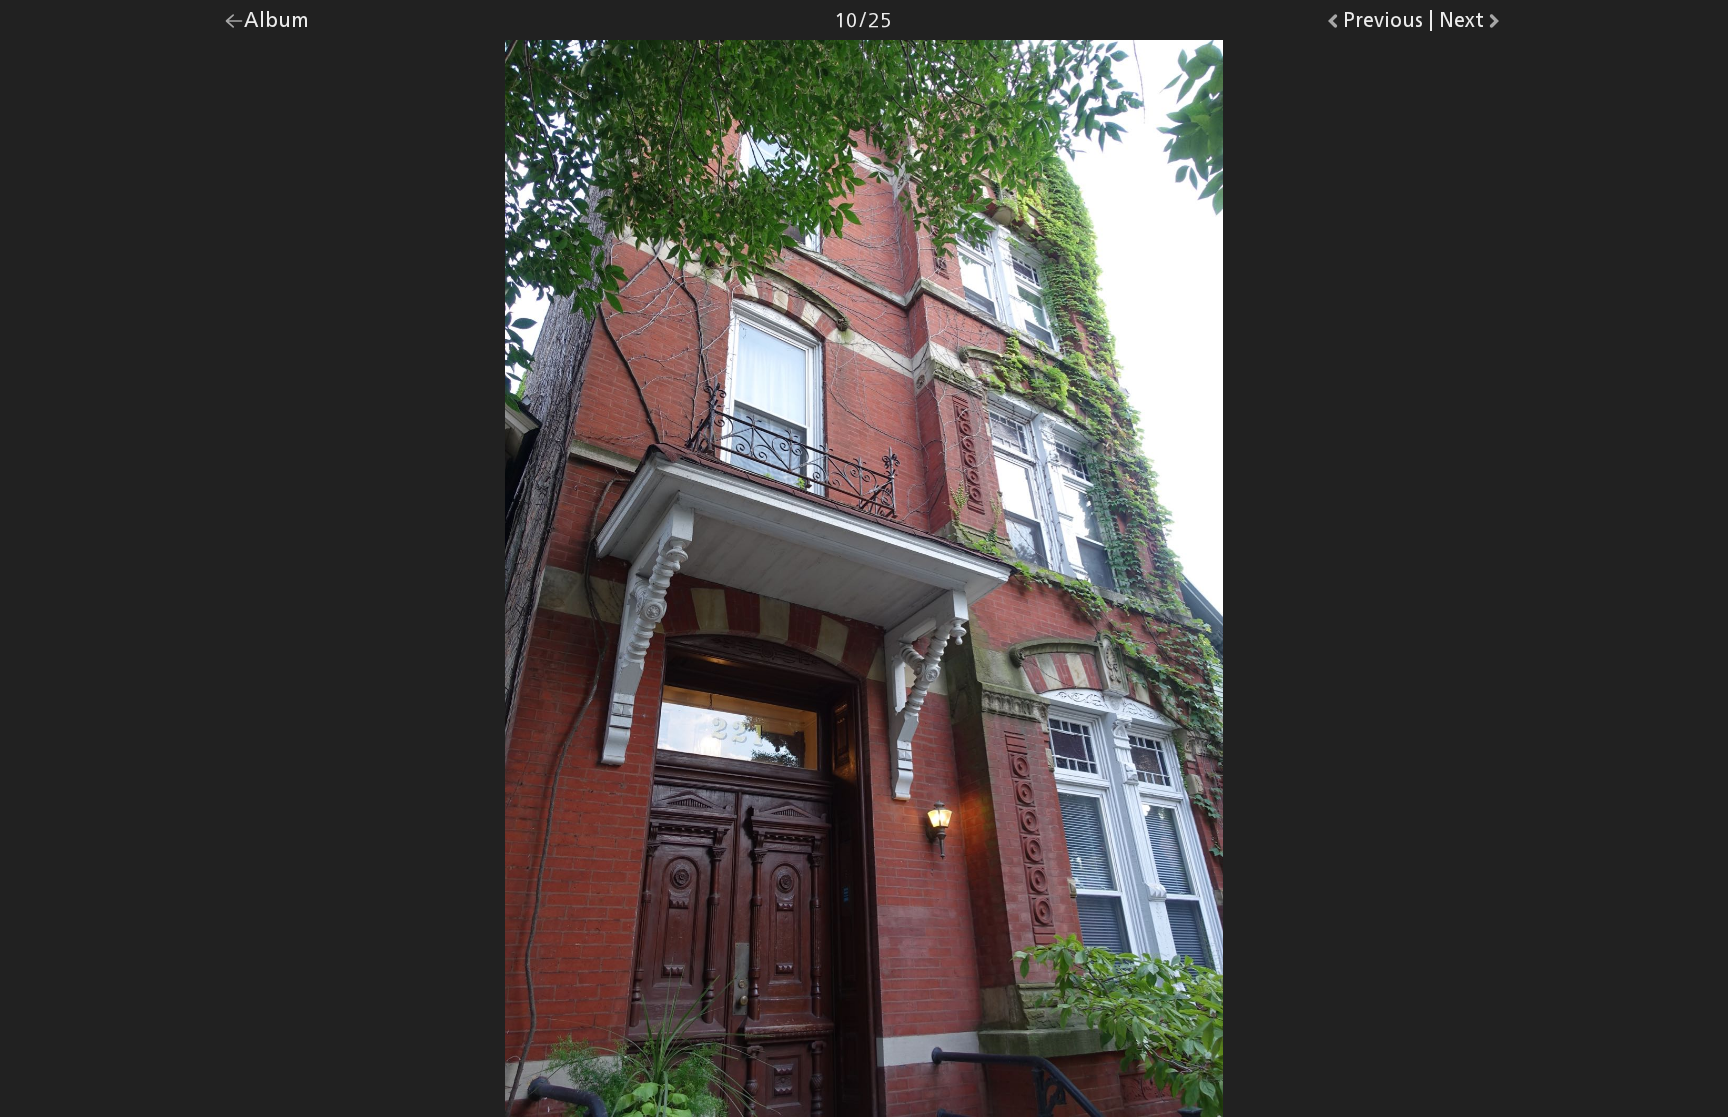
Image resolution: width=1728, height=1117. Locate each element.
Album (276, 25)
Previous (1383, 25)
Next (1471, 25)
